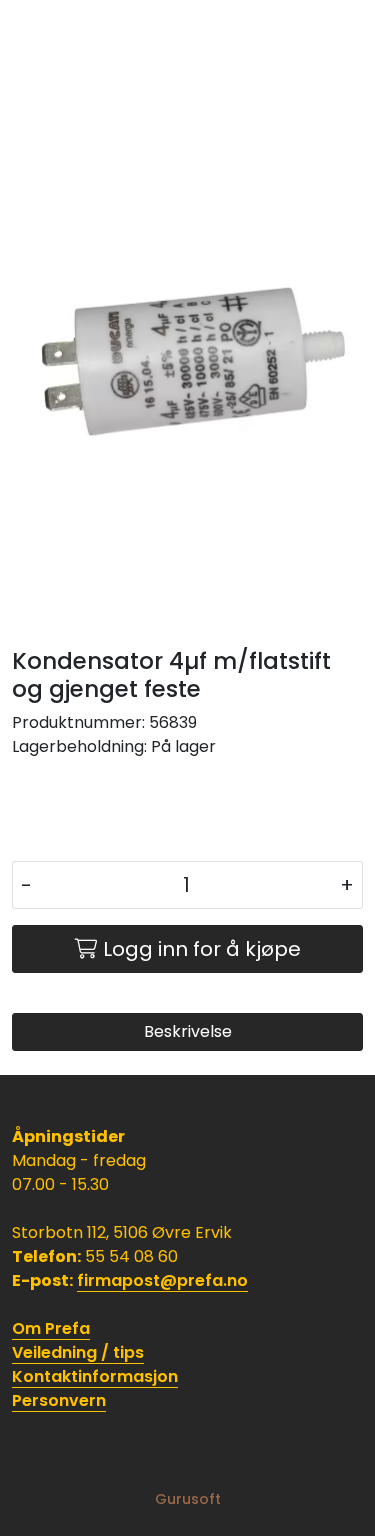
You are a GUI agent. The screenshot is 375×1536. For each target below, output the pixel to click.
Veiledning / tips (78, 1352)
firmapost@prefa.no (162, 1280)
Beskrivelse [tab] (188, 1031)
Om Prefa (51, 1328)
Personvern (59, 1400)
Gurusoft (188, 1499)
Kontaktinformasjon (95, 1376)
